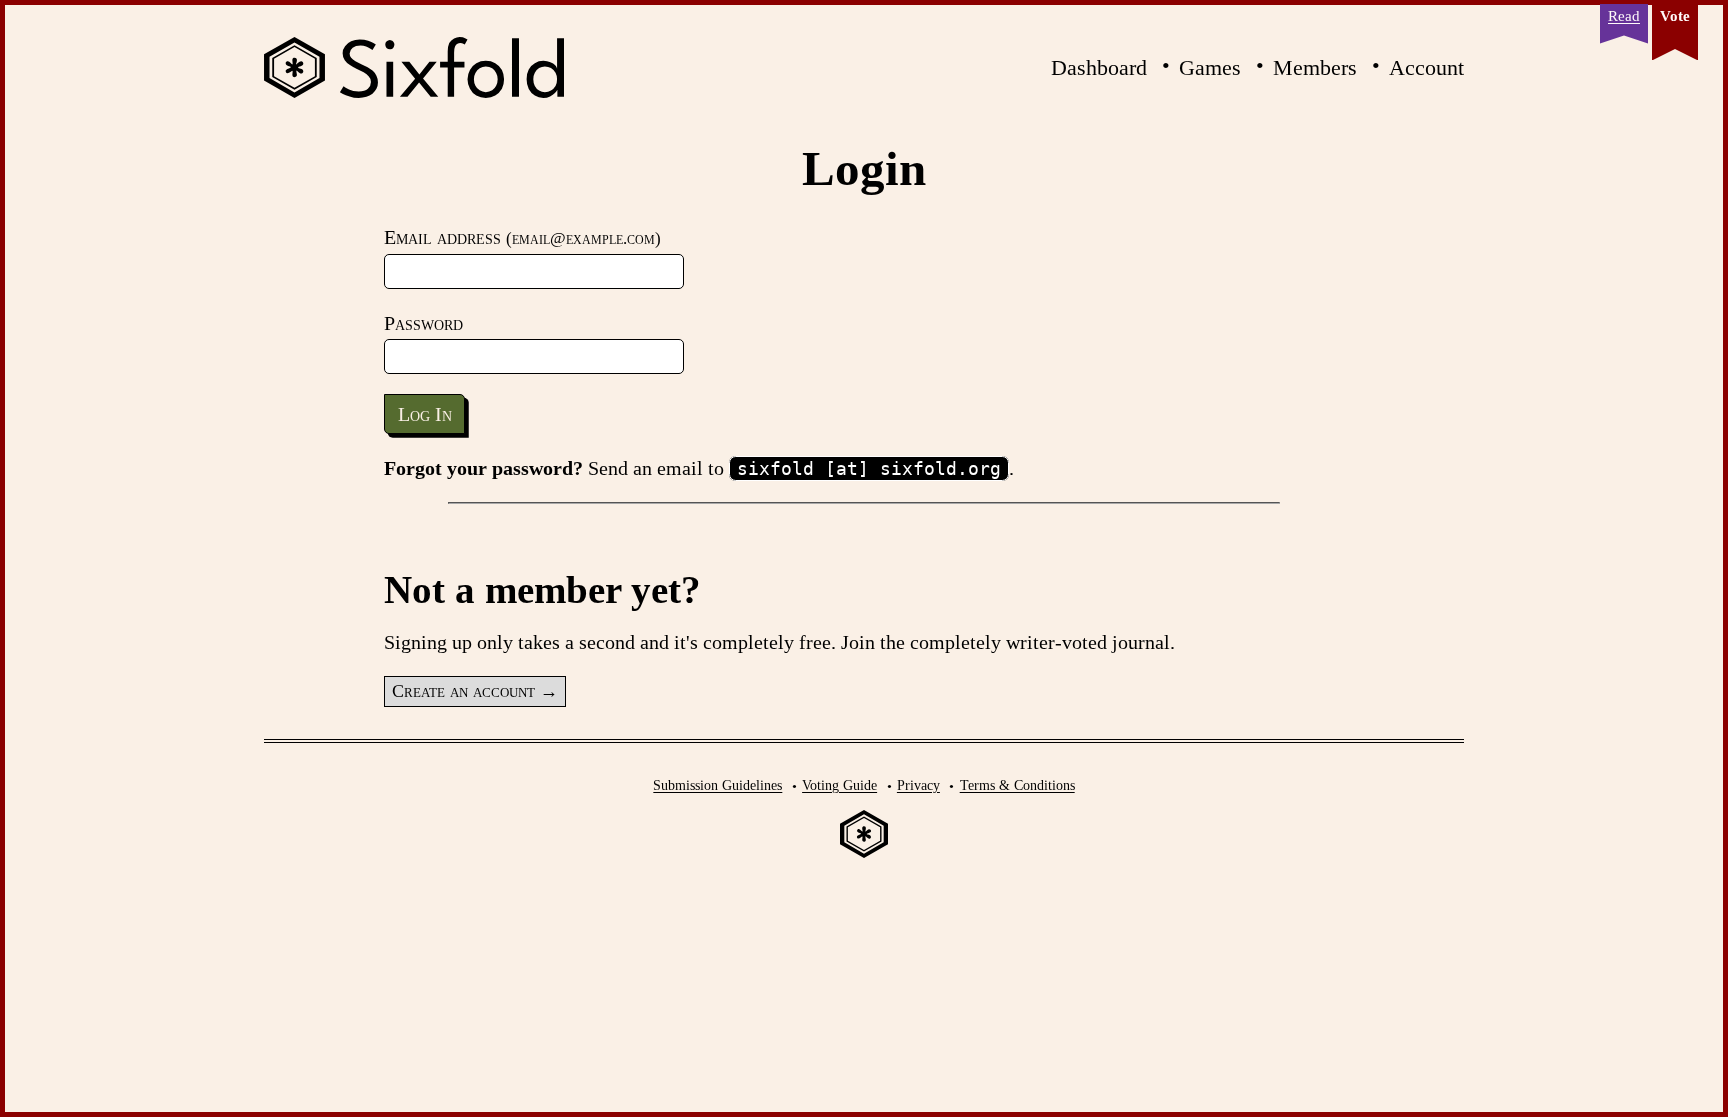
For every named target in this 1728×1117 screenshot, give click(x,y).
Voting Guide (839, 785)
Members (1315, 67)
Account (1426, 67)
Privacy (918, 785)
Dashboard (1099, 67)
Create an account (463, 691)
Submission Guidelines (717, 785)
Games (1210, 67)
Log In (425, 414)
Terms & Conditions (1017, 785)
